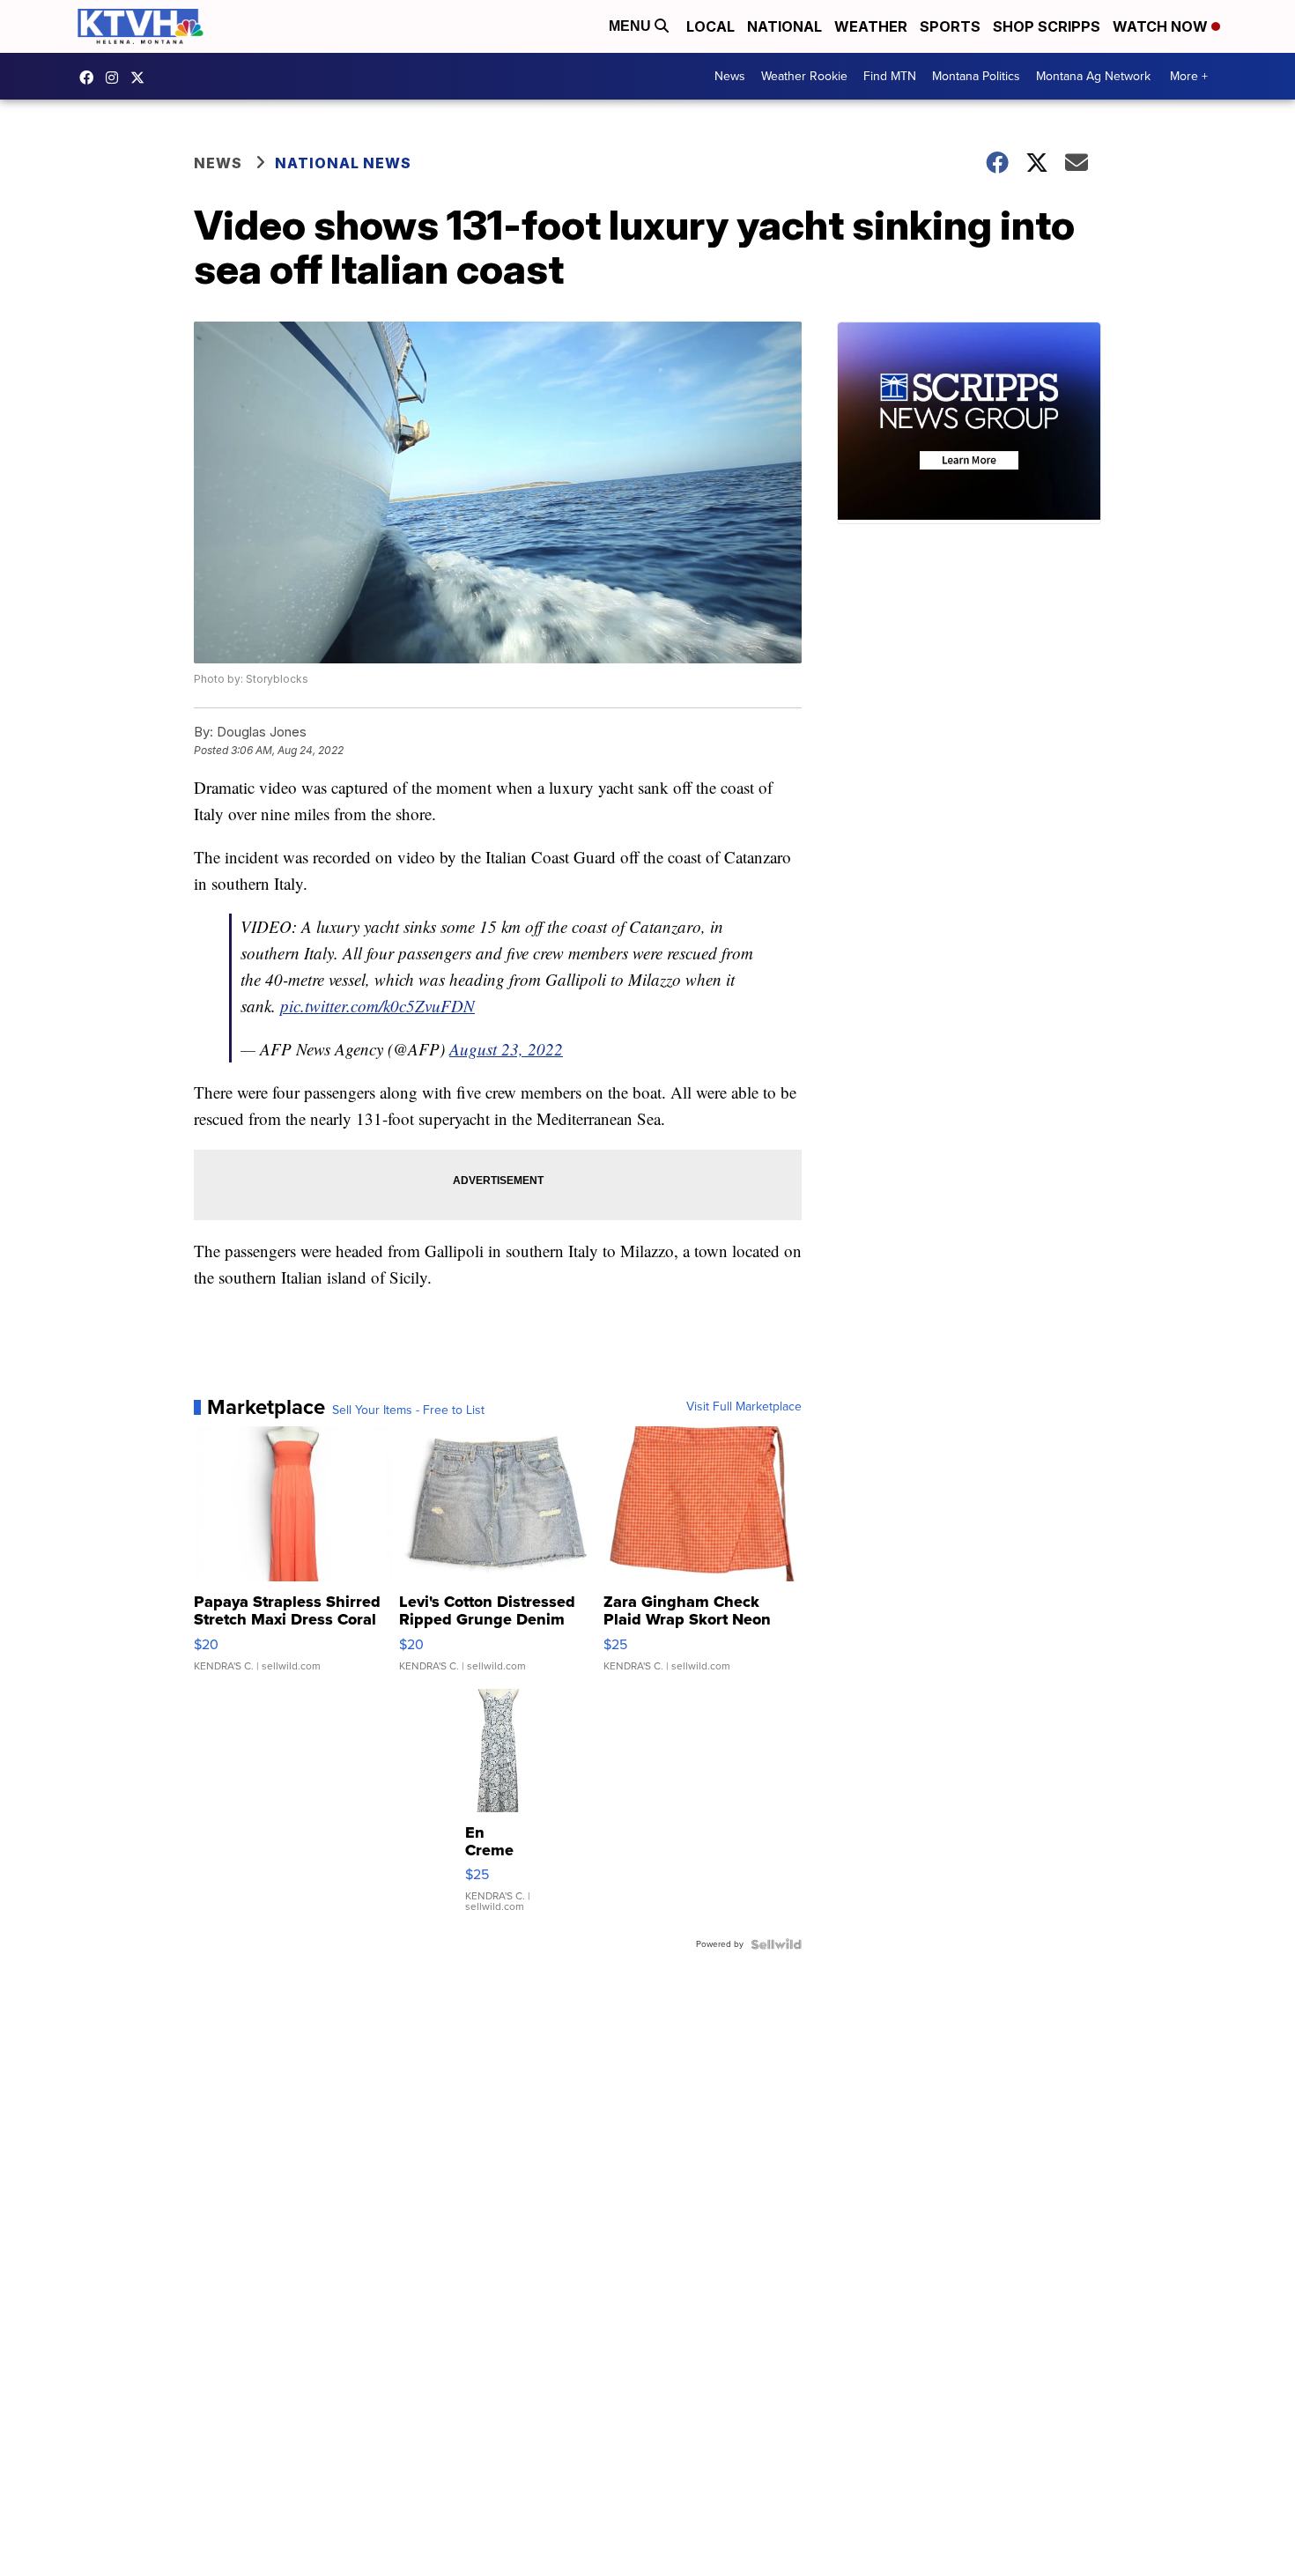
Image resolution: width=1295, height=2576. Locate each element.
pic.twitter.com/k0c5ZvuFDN (377, 1006)
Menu (632, 26)
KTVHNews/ (91, 78)
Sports (950, 26)
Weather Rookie (804, 76)
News (730, 76)
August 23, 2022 (506, 1049)
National (784, 26)
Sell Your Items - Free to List (408, 1410)
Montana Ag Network (1093, 76)
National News (343, 163)
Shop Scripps (1047, 26)
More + (1189, 76)
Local (710, 26)
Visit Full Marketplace (744, 1407)
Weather (871, 26)
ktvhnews (116, 78)
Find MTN (890, 76)
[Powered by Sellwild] (776, 1944)
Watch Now (1162, 26)
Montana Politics (976, 76)
